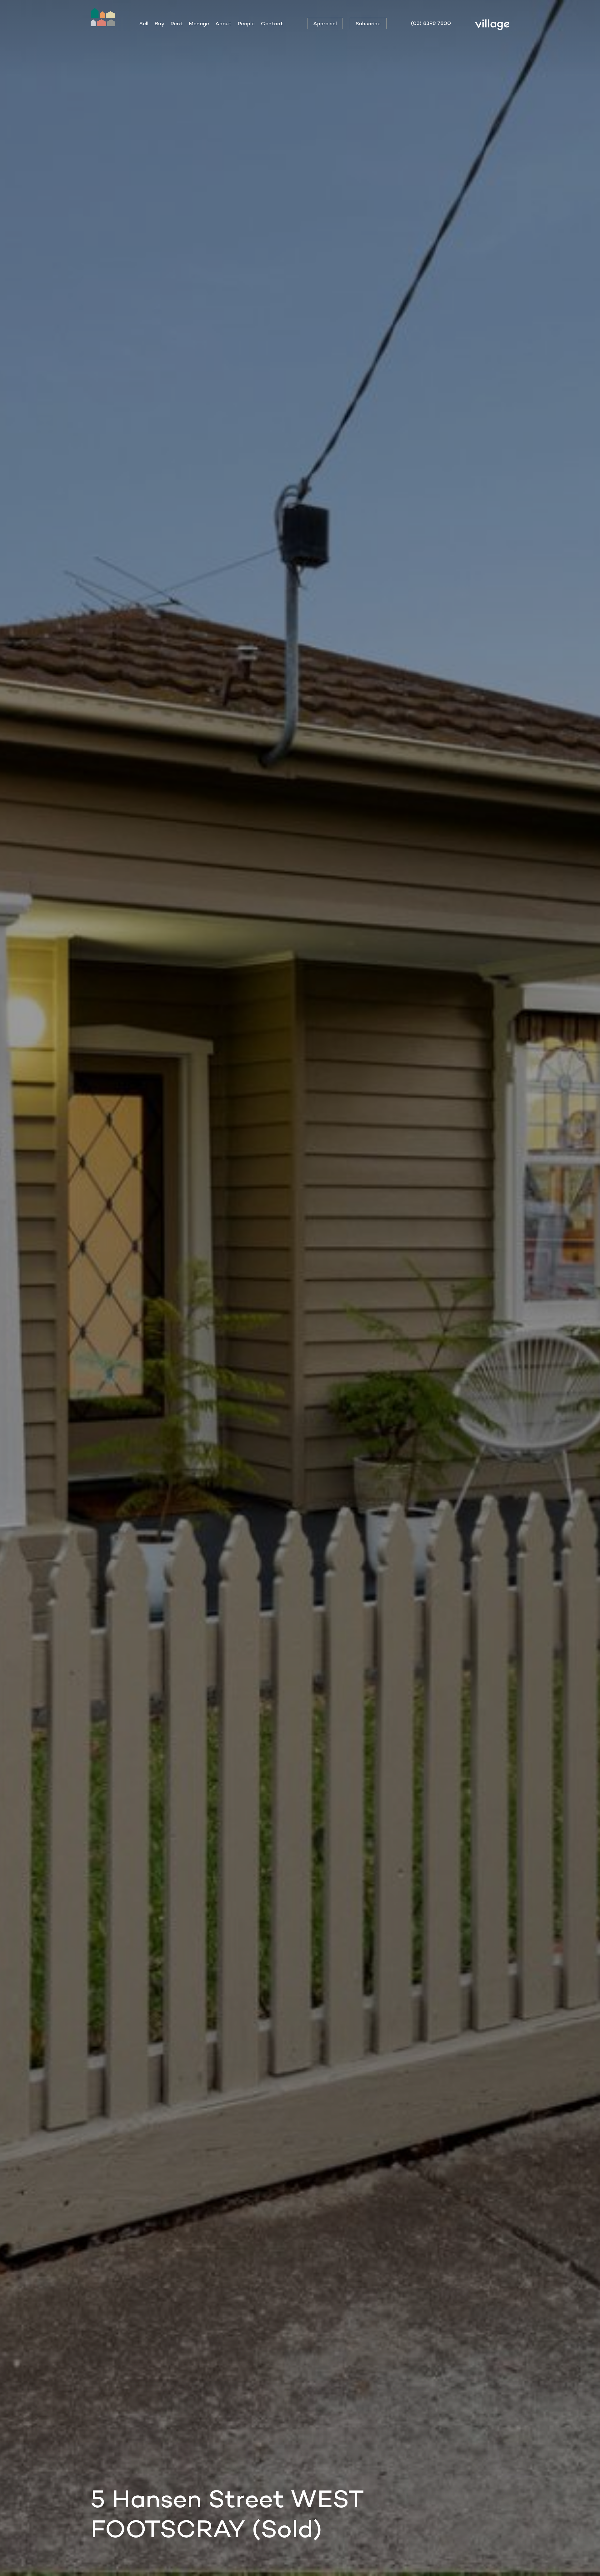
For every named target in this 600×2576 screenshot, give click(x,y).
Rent (177, 23)
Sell (144, 23)
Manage (199, 23)
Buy (160, 23)
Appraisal (325, 23)
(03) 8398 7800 (431, 23)
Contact (272, 23)
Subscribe (368, 23)
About (223, 23)
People (246, 23)
